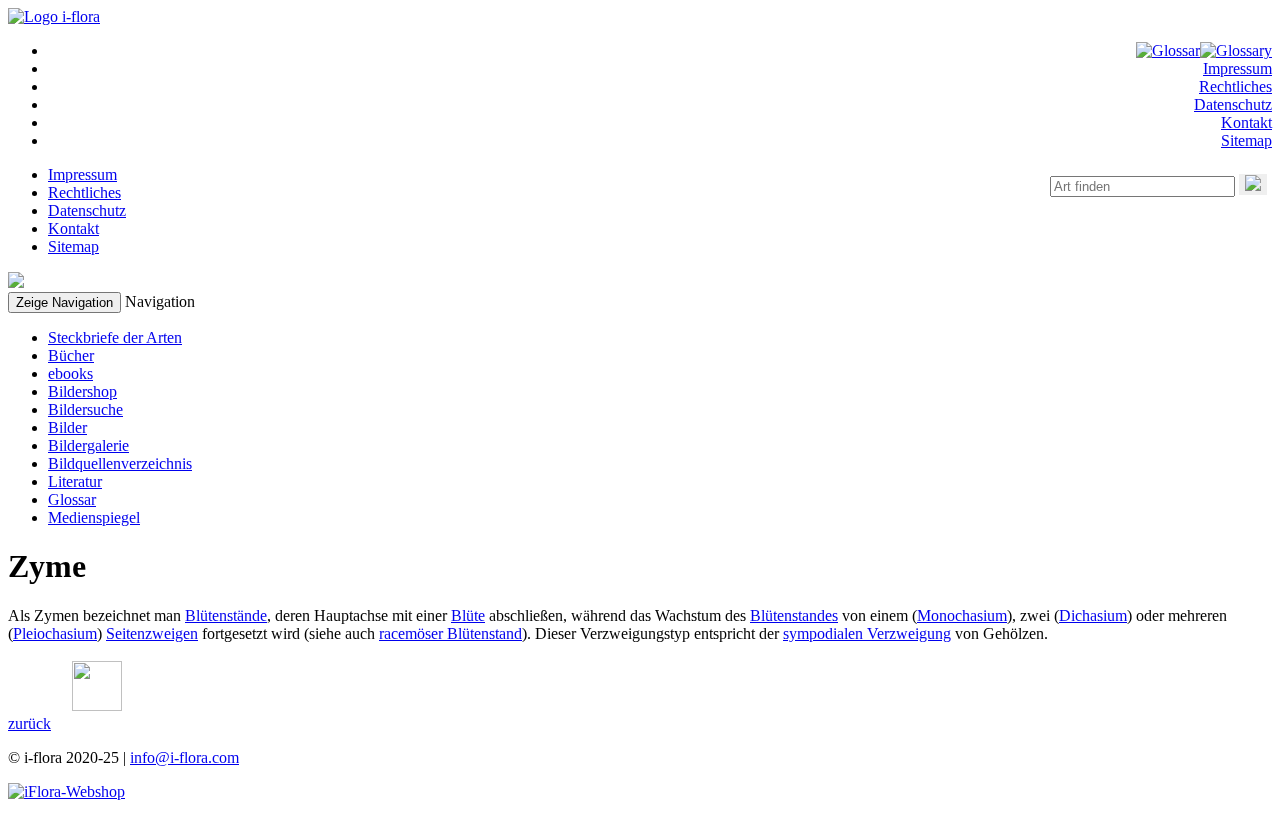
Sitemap (1246, 140)
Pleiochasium (55, 633)
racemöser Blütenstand (450, 633)
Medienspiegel (94, 517)
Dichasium (1093, 615)
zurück (29, 723)
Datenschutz (1233, 104)
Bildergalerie (88, 445)
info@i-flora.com (184, 757)
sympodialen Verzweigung (867, 633)
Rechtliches (1235, 86)
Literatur (75, 481)
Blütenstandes (794, 615)
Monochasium (962, 615)
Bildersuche (85, 409)
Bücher (71, 355)
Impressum (1237, 68)
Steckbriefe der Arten (115, 337)
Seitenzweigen (152, 633)
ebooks (70, 373)
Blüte (468, 615)
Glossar (72, 499)
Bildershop (82, 391)
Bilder (67, 427)
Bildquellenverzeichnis (120, 463)
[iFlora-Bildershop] (66, 791)
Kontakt (1246, 122)
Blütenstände (226, 615)
